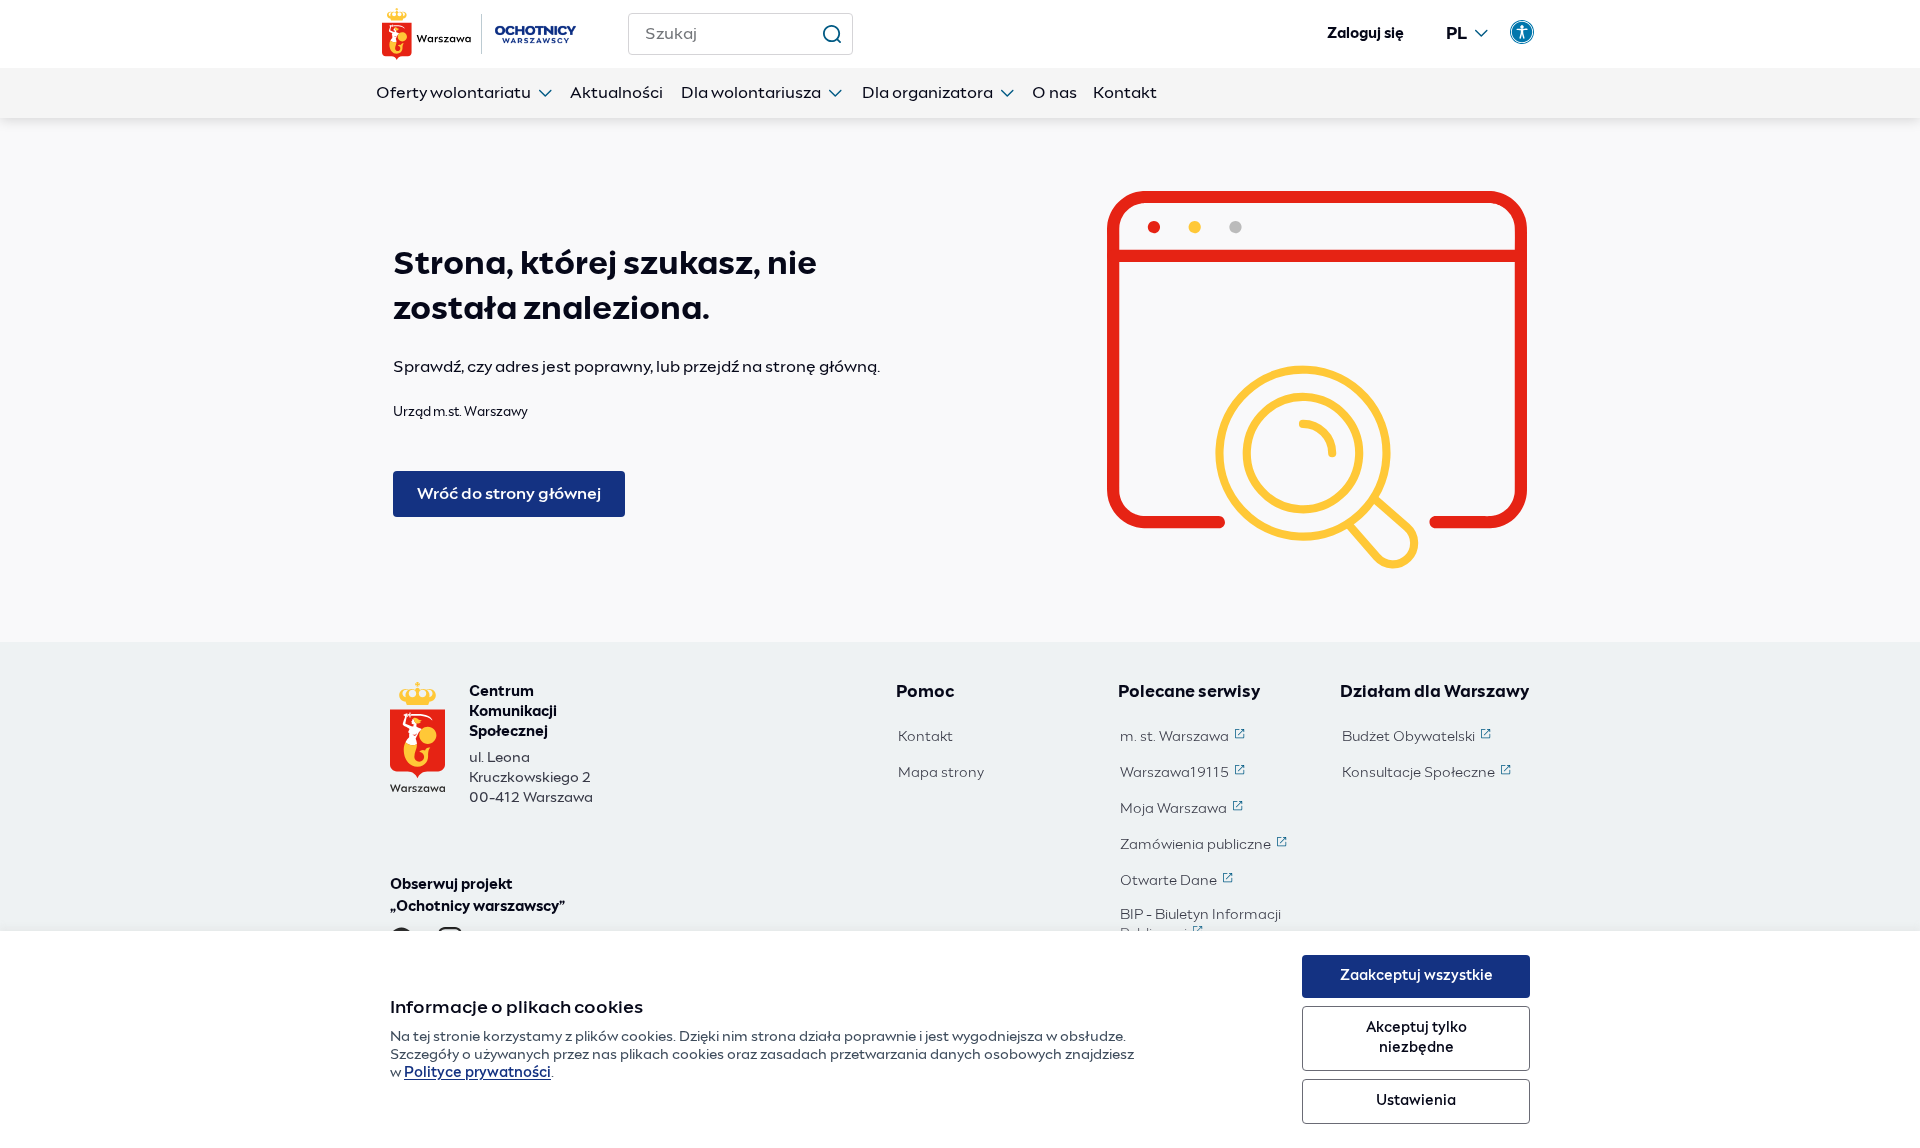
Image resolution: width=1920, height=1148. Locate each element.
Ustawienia (1416, 1101)
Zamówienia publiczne (1205, 846)
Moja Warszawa (1183, 810)
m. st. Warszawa (1184, 738)
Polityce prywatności (477, 1073)
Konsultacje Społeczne (1428, 774)
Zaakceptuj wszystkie (1416, 976)
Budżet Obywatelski (1418, 738)
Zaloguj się (1365, 34)
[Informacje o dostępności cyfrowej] (1522, 32)
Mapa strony (941, 773)
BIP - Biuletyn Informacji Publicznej (1216, 925)
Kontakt (925, 737)
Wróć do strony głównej (509, 494)
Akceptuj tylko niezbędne (1416, 1037)
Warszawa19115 (1184, 774)
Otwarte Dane (1178, 882)
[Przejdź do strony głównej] (481, 34)
